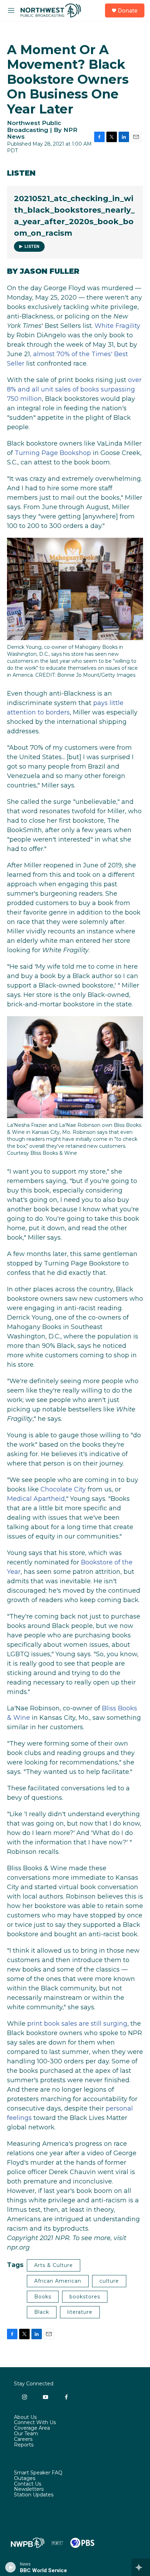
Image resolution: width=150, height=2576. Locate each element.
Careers (23, 2439)
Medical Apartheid (36, 1499)
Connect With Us (35, 2423)
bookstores (85, 2297)
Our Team (26, 2434)
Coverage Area (32, 2428)
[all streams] (141, 2567)
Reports (24, 2445)
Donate (128, 10)
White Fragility (117, 326)
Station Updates (34, 2495)
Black (42, 2312)
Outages (25, 2479)
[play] (11, 2567)
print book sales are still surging (77, 2024)
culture (109, 2281)
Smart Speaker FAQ (38, 2473)
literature (80, 2312)
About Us (25, 2417)
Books (43, 2297)
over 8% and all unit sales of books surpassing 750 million (74, 389)
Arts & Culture (54, 2265)
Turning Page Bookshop (53, 453)
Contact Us (28, 2484)
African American (58, 2281)
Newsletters (29, 2489)
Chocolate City (63, 1489)
